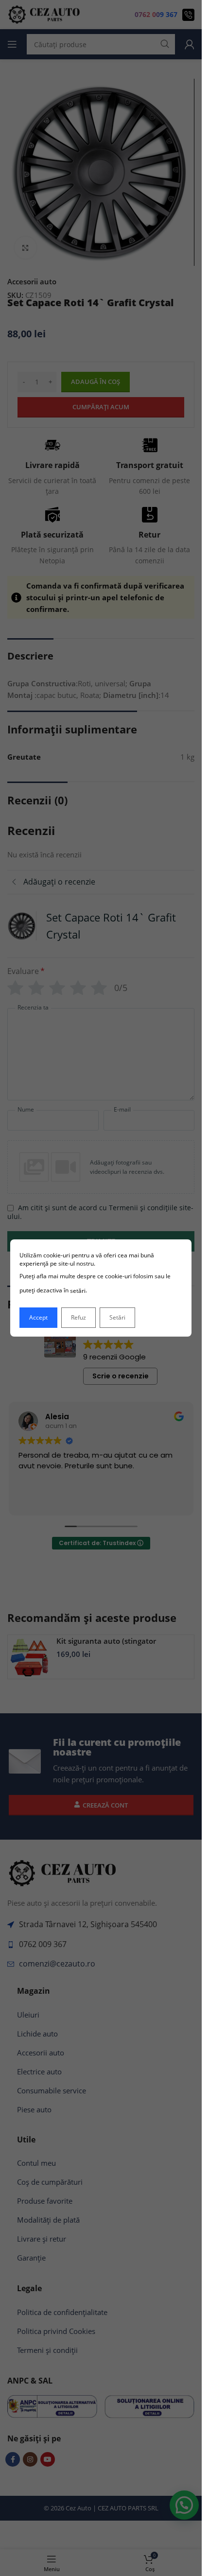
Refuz (78, 1317)
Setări (117, 1317)
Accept (38, 1317)
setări (78, 1291)
